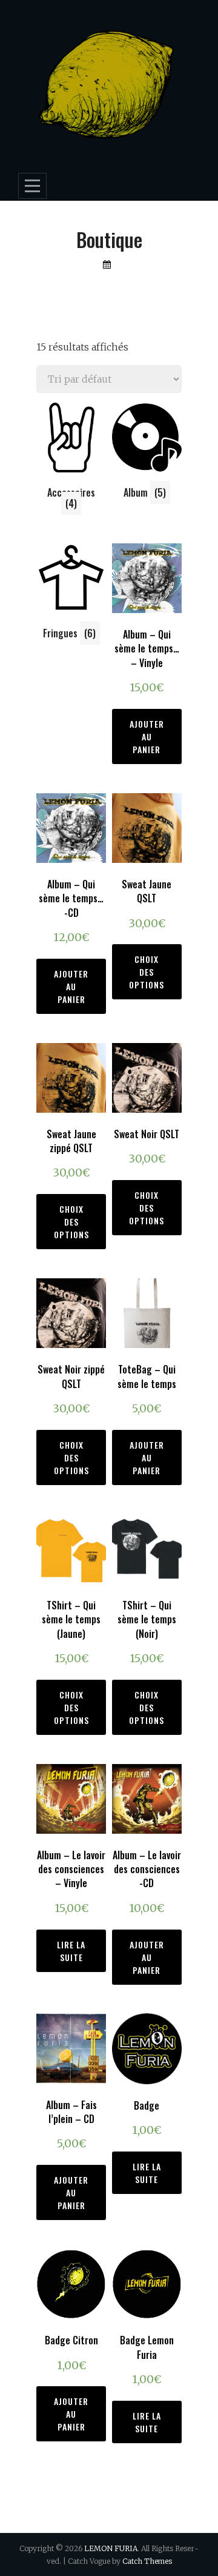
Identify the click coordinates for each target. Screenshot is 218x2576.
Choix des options (147, 972)
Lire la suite (71, 1951)
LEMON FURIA (111, 2548)
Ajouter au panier (147, 736)
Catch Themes (147, 2561)
